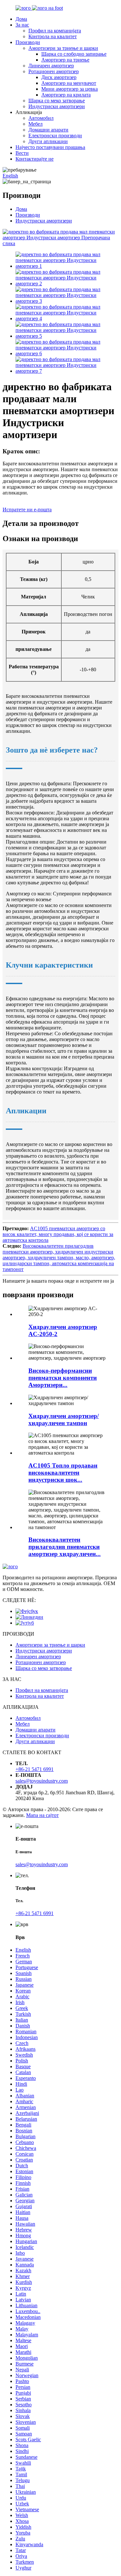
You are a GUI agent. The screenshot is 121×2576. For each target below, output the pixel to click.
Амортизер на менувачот (69, 83)
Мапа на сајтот (42, 1815)
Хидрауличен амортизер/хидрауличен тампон (64, 1419)
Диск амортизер (59, 77)
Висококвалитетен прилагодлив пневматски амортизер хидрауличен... (65, 1547)
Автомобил (41, 118)
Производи (28, 42)
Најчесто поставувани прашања (50, 147)
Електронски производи (55, 136)
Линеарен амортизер (51, 66)
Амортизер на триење (65, 60)
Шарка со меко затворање (57, 101)
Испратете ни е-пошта (27, 510)
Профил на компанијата (55, 31)
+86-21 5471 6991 (35, 1769)
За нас (22, 25)
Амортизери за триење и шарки (63, 48)
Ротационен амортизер (54, 71)
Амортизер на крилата (66, 95)
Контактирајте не (35, 159)
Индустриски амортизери (57, 106)
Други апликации (48, 141)
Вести (22, 153)
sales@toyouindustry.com (42, 1781)
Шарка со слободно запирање (74, 54)
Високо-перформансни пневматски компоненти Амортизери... (63, 1378)
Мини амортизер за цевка (70, 89)
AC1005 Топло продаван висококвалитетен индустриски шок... (63, 1473)
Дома (21, 19)
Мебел (35, 124)
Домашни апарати (48, 130)
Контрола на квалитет (53, 36)
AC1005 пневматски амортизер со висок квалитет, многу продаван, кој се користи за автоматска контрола (58, 1234)
